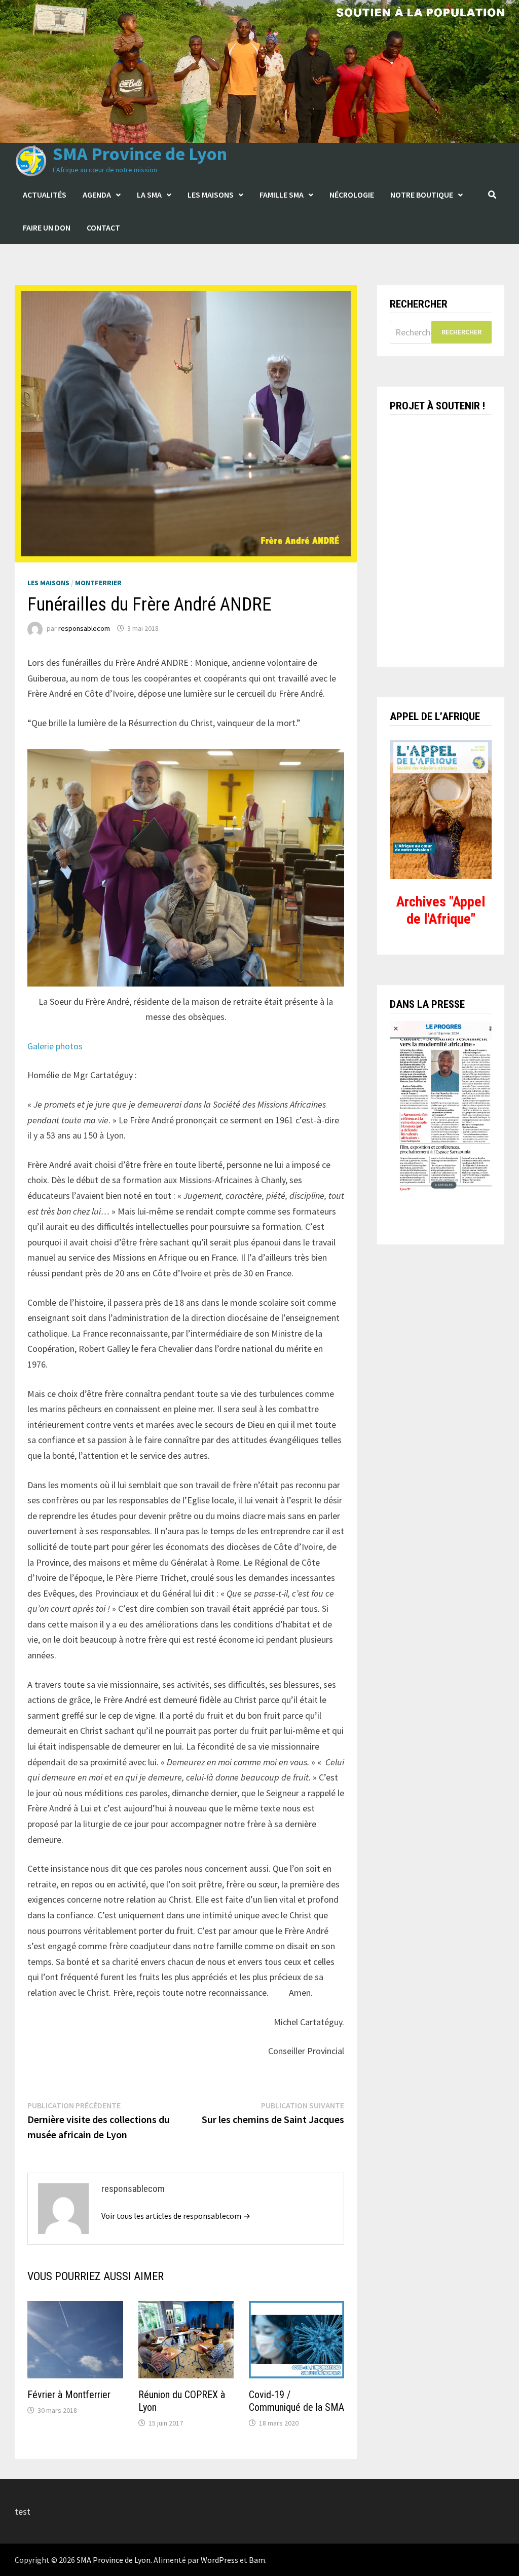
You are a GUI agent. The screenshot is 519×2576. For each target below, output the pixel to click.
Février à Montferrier (69, 2395)
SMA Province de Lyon (140, 154)
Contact (103, 228)
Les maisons (211, 195)
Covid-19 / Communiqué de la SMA (296, 2401)
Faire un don (47, 228)
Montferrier (98, 583)
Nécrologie (352, 195)
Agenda (97, 195)
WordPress (219, 2560)
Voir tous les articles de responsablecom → (176, 2216)
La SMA (149, 195)
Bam (257, 2560)
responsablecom (84, 628)
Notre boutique (422, 195)
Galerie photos (55, 1046)
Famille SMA (282, 195)
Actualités (45, 195)
